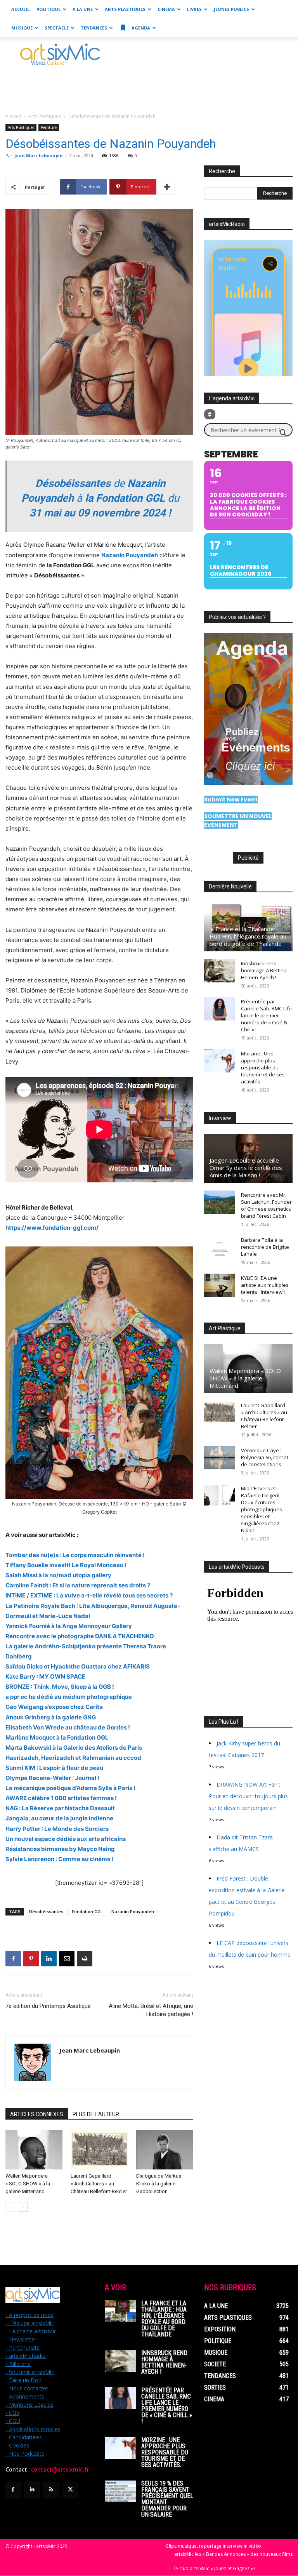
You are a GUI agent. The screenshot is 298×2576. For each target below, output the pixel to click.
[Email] (67, 1959)
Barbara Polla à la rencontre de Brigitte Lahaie (265, 1247)
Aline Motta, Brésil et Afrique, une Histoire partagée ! (151, 2010)
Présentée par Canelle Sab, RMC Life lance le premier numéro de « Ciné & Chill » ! (266, 1015)
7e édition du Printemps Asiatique (48, 2006)
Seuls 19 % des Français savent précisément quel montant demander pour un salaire (167, 2499)
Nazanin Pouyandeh (133, 1911)
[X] (70, 2490)
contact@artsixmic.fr (60, 2470)
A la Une (83, 9)
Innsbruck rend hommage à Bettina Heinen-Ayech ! (264, 970)
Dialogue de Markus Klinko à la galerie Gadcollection (159, 2184)
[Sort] (210, 414)
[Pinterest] (31, 1959)
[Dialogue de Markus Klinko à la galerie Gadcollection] (165, 2150)
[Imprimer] (85, 1959)
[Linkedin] (49, 1959)
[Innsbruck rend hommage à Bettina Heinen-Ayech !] (220, 971)
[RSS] (51, 2490)
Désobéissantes (46, 1911)
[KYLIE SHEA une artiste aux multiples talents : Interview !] (220, 1285)
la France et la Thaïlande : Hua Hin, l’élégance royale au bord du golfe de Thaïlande (248, 936)
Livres (194, 9)
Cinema (166, 9)
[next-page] (23, 2207)
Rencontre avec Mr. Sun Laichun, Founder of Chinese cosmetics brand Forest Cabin (266, 1205)
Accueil (20, 9)
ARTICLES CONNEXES (37, 2114)
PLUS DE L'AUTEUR (96, 2114)
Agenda (140, 28)
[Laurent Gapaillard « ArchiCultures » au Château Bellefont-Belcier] (99, 2150)
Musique (22, 28)
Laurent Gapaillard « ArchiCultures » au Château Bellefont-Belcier (99, 2184)
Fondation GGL (87, 1911)
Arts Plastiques (125, 9)
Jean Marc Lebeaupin (39, 156)
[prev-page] (10, 2207)
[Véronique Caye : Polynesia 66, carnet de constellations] (220, 1458)
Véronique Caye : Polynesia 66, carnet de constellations (265, 1457)
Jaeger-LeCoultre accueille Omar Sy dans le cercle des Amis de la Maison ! (246, 1168)
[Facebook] (13, 1959)
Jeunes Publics (231, 9)
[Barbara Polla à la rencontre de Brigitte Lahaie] (220, 1247)
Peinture (49, 127)
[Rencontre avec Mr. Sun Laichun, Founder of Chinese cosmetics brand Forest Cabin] (220, 1202)
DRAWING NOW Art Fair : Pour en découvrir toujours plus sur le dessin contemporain (248, 1796)
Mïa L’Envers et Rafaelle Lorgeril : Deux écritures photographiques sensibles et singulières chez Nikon (262, 1509)
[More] (167, 187)
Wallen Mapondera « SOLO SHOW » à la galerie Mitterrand (28, 2184)
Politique (49, 9)
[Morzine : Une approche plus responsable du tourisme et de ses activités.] (220, 1061)
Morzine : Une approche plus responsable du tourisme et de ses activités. (263, 1067)
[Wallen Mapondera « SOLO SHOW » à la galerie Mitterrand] (34, 2150)
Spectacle (57, 28)
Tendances (94, 28)
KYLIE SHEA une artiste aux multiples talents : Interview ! (265, 1285)
